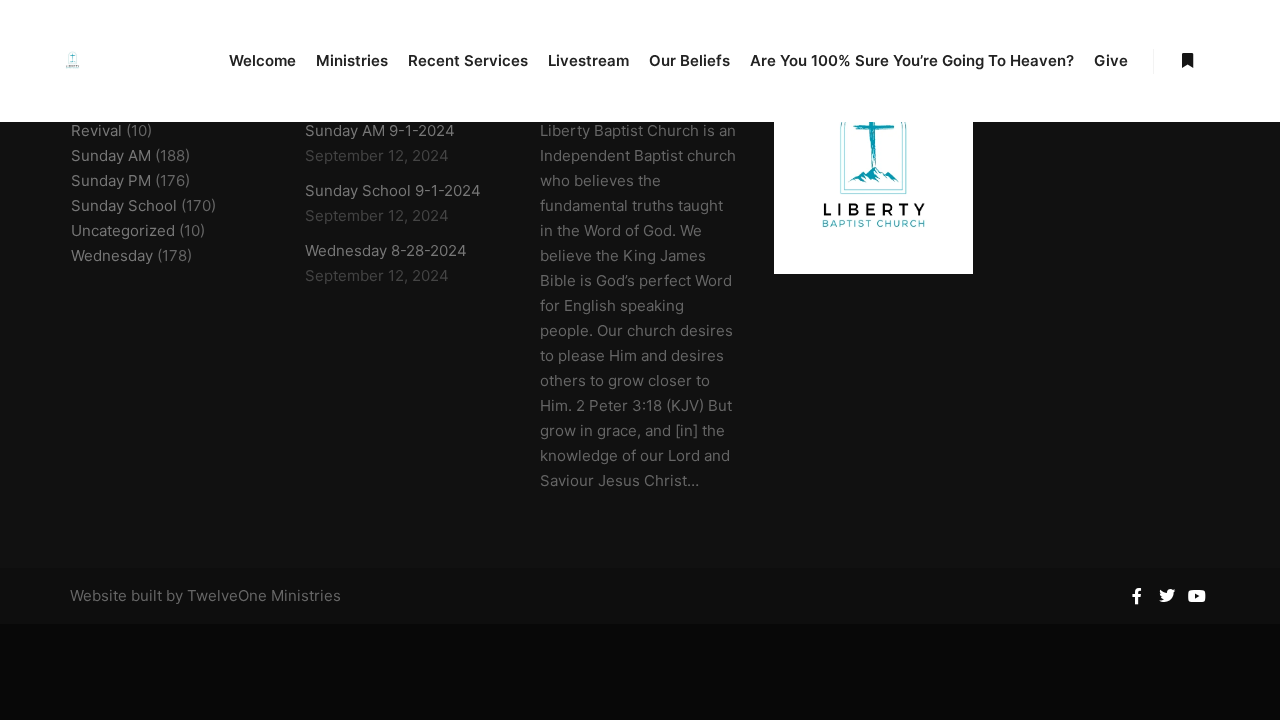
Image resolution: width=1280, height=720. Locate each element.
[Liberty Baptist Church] (72, 61)
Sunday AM (111, 155)
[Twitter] (1167, 596)
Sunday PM (111, 180)
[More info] (1187, 61)
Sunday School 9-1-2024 (393, 190)
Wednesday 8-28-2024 (386, 250)
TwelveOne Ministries (264, 595)
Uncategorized (123, 230)
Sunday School (124, 205)
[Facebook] (1137, 596)
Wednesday (112, 255)
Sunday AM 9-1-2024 (380, 130)
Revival (96, 130)
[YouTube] (1197, 596)
